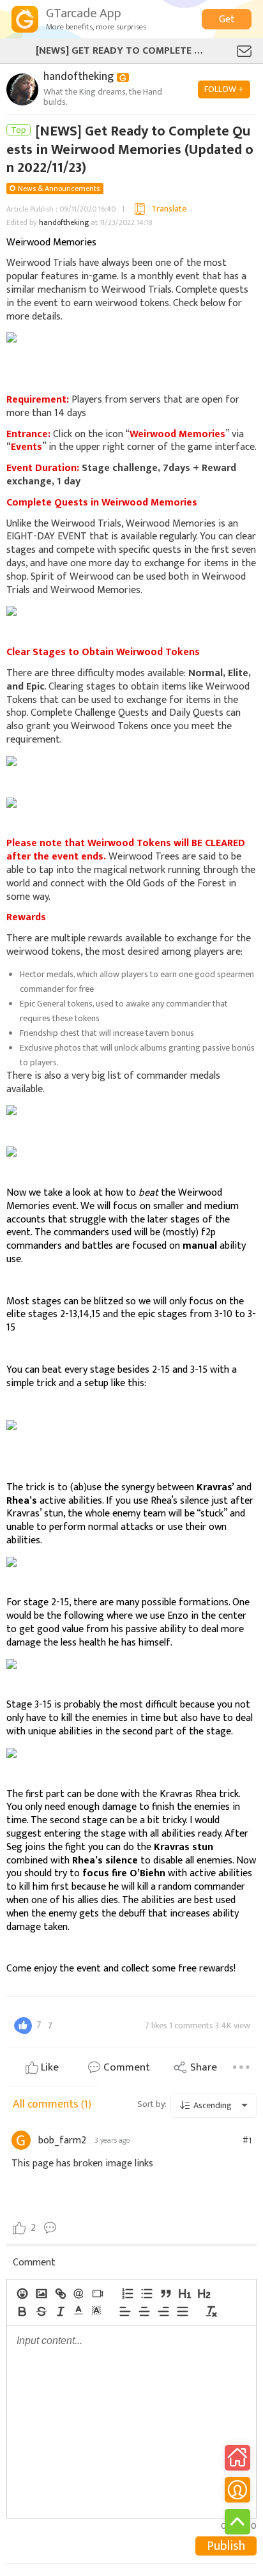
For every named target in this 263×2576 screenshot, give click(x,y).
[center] (144, 2311)
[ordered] (127, 2294)
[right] (163, 2311)
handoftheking (64, 222)
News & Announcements (59, 189)
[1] (184, 2294)
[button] (79, 2310)
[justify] (182, 2311)
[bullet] (146, 2294)
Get (227, 19)
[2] (204, 2294)
